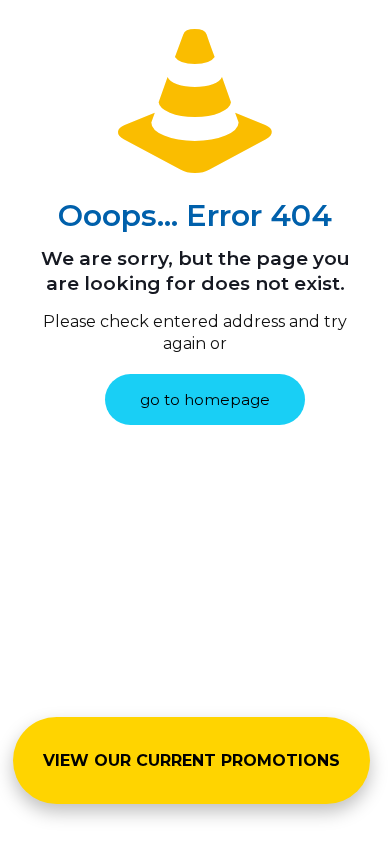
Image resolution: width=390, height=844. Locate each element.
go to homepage (205, 399)
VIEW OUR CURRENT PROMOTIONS (191, 760)
